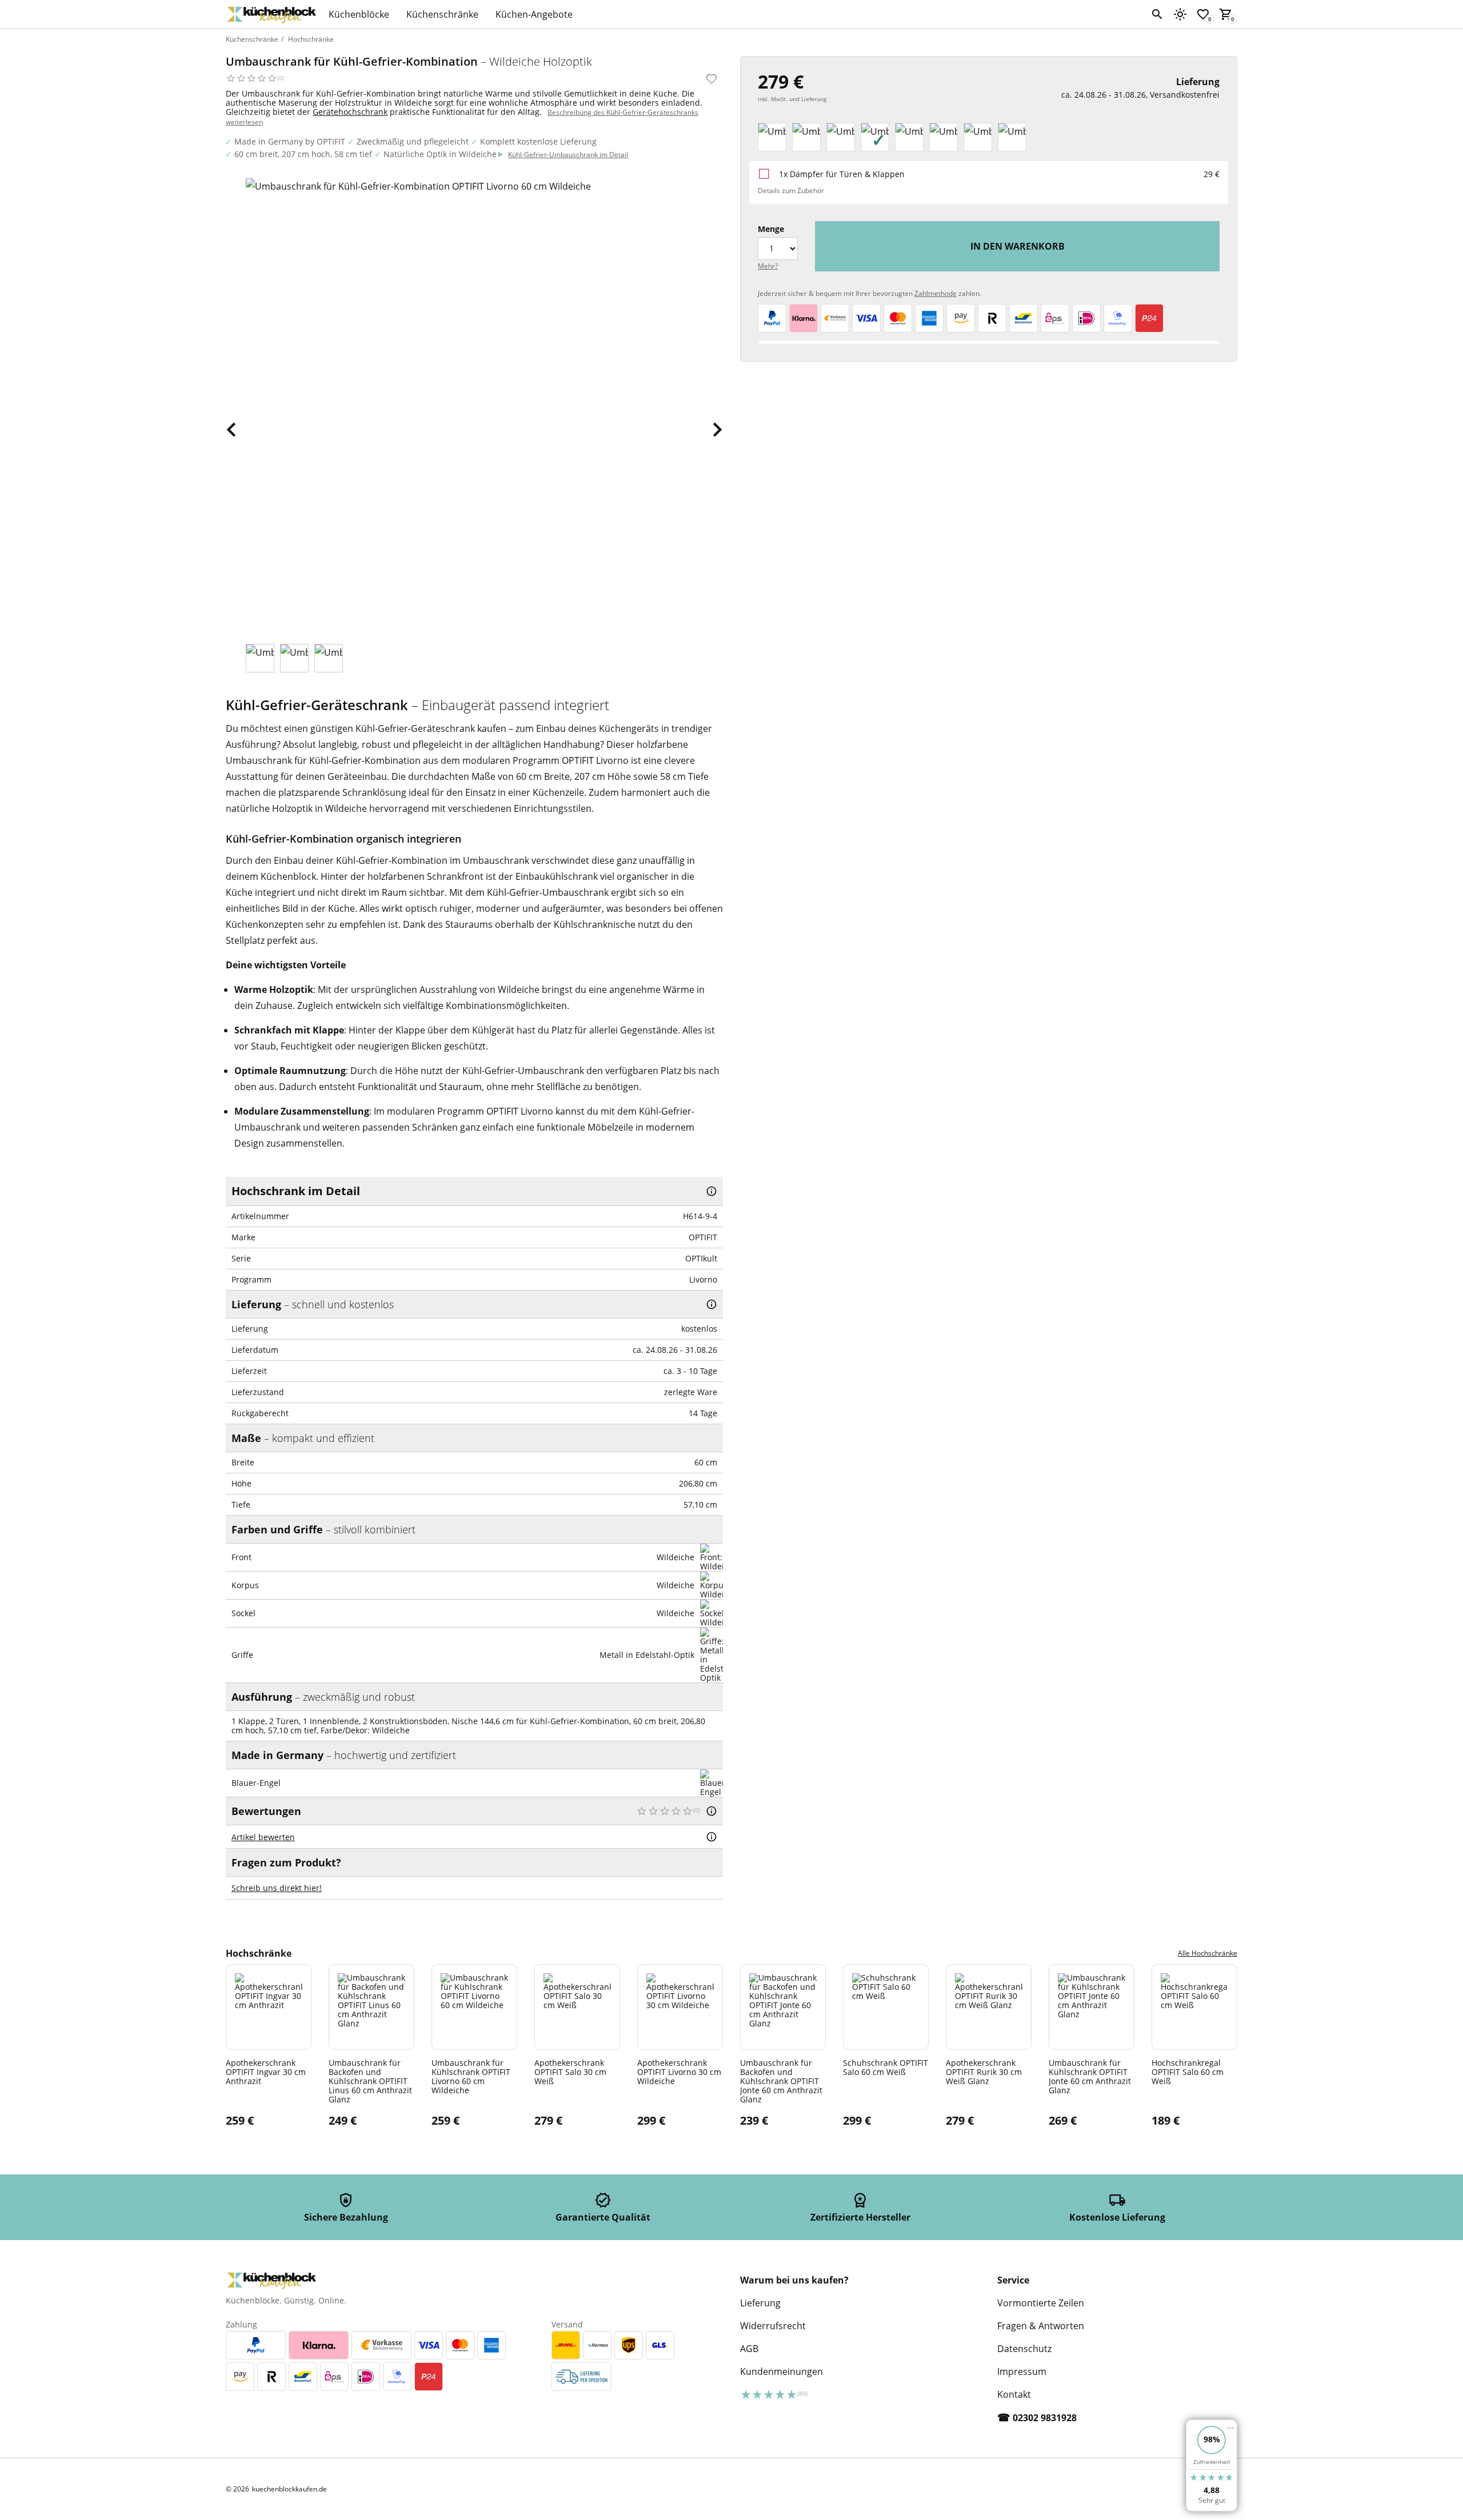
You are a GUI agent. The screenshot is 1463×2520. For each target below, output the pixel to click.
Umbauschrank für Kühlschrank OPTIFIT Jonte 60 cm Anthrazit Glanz (1090, 2076)
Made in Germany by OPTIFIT (290, 141)
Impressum (1022, 2371)
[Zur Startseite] (271, 14)
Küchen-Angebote (534, 14)
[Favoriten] (711, 79)
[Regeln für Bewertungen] (711, 1837)
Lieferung (760, 2303)
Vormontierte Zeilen (1041, 2303)
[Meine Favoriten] (1203, 14)
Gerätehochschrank (350, 112)
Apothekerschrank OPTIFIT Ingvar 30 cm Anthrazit (266, 2072)
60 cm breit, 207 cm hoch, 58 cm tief (303, 154)
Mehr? (768, 266)
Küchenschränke (442, 14)
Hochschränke (311, 39)
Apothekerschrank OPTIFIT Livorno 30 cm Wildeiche (679, 2072)
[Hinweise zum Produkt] (711, 1191)
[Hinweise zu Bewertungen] (711, 1811)
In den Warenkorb (1018, 246)
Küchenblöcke (359, 14)
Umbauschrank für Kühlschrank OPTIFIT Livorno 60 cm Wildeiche (471, 2076)
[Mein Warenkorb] (1226, 14)
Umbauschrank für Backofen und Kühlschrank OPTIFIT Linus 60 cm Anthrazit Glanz (370, 2081)
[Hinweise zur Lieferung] (711, 1304)
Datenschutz (1024, 2349)
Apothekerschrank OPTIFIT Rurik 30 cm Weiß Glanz (984, 2072)
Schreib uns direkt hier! (277, 1888)
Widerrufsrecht (773, 2326)
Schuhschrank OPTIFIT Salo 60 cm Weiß (886, 2067)
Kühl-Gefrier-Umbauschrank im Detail (568, 155)
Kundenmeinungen (782, 2371)
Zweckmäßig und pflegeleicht (413, 141)
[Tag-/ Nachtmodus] (1180, 14)
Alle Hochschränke (1208, 1953)
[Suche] (1157, 14)
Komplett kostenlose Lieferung (538, 141)
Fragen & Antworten (1041, 2326)
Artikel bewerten (263, 1837)
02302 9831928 (1045, 2418)
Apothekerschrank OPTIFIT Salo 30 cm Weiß (570, 2072)
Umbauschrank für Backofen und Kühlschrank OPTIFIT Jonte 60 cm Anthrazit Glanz (781, 2081)
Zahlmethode (936, 293)
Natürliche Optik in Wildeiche (440, 154)
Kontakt (1014, 2394)
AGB (749, 2349)
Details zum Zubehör (791, 191)
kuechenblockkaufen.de (289, 2489)
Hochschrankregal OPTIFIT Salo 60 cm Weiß (1188, 2072)
